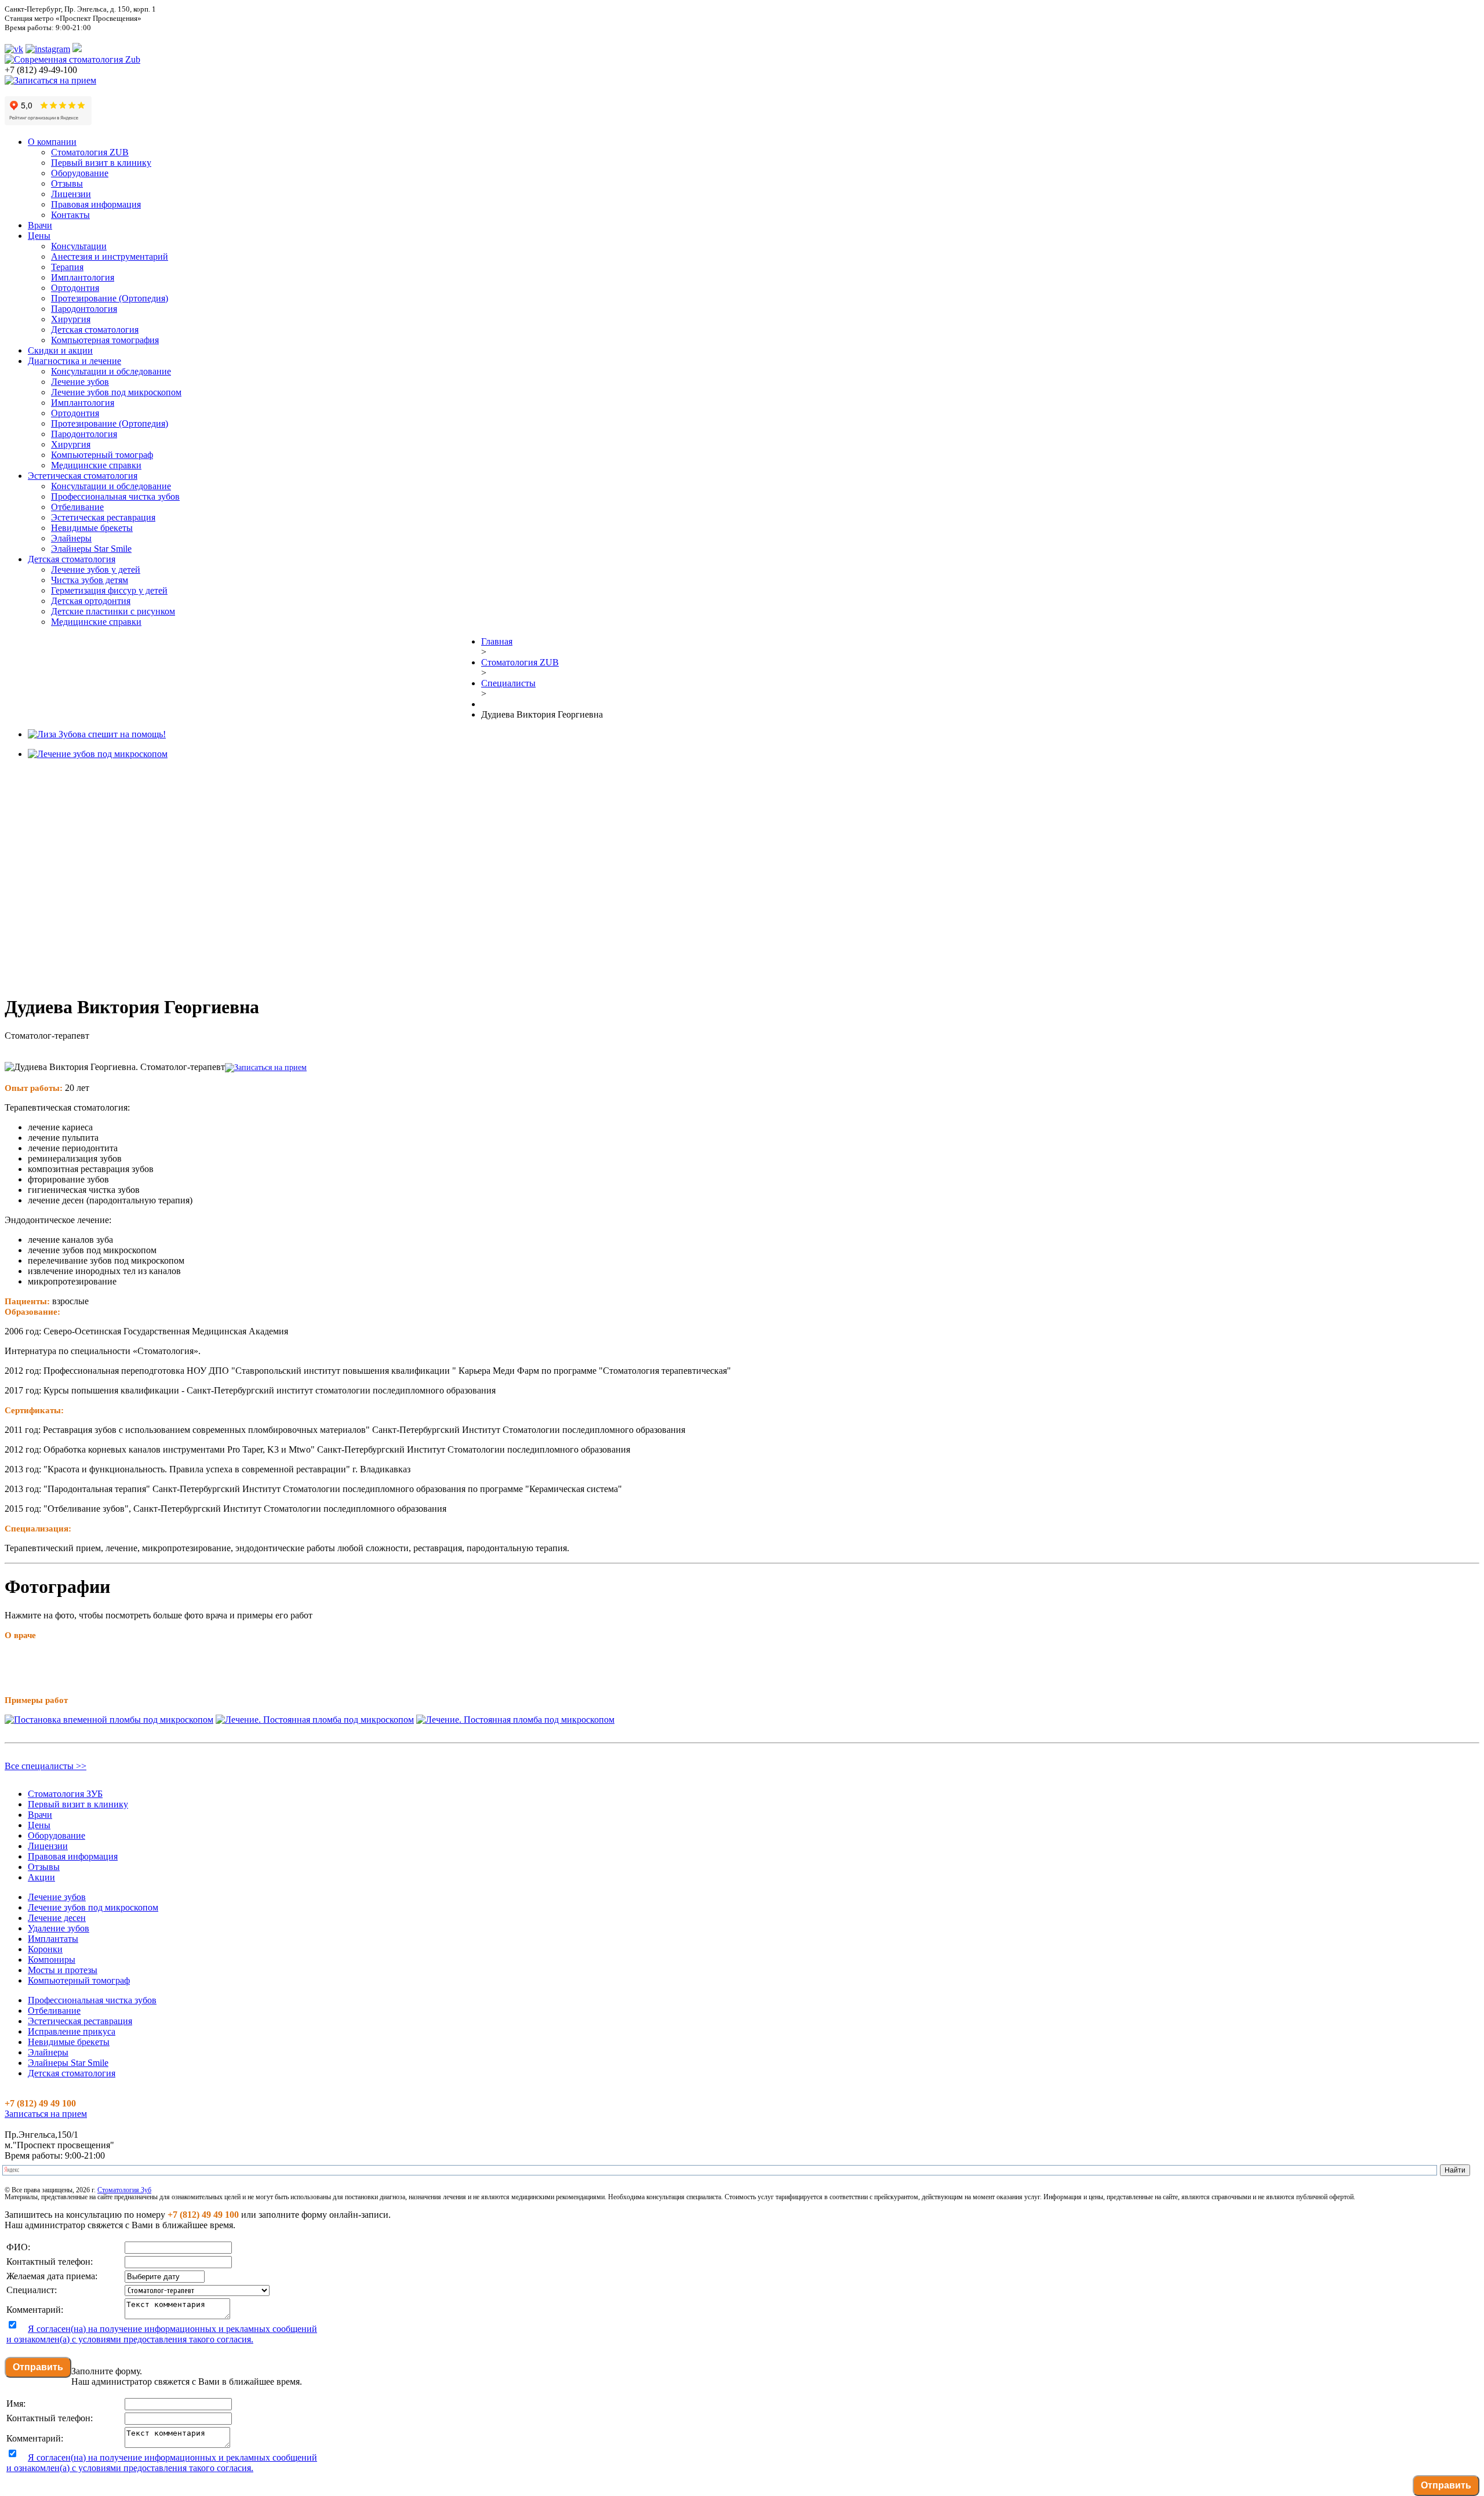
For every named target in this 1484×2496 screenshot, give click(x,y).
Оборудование (80, 173)
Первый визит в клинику (101, 163)
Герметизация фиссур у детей (109, 590)
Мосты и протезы (63, 1970)
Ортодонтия (75, 288)
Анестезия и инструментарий (110, 256)
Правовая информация (96, 204)
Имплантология (83, 277)
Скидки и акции (60, 350)
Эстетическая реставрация (103, 517)
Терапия (67, 267)
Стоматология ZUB (90, 152)
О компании (52, 142)
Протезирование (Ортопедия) (110, 298)
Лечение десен (57, 1918)
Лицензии (71, 194)
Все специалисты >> (46, 1766)
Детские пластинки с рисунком (113, 611)
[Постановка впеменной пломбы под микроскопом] (109, 1720)
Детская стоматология (95, 330)
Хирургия (71, 319)
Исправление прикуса (72, 2031)
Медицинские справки (96, 465)
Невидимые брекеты (92, 528)
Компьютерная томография (105, 340)
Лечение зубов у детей (96, 570)
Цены (39, 236)
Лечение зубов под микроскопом (116, 392)
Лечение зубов (80, 382)
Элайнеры (71, 538)
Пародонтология (84, 309)
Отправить (38, 2367)
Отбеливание (77, 507)
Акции (41, 1877)
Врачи (40, 225)
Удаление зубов (59, 1928)
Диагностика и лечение (74, 361)
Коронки (45, 1949)
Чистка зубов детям (90, 580)
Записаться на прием (46, 2114)
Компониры (52, 1960)
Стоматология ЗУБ (65, 1794)
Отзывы (67, 183)
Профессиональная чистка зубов (115, 496)
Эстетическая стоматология (83, 476)
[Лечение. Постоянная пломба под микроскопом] (315, 1720)
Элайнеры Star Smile (91, 549)
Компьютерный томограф (102, 455)
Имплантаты (53, 1939)
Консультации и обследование (111, 371)
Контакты (70, 215)
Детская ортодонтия (91, 601)
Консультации (79, 246)
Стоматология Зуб (124, 2190)
